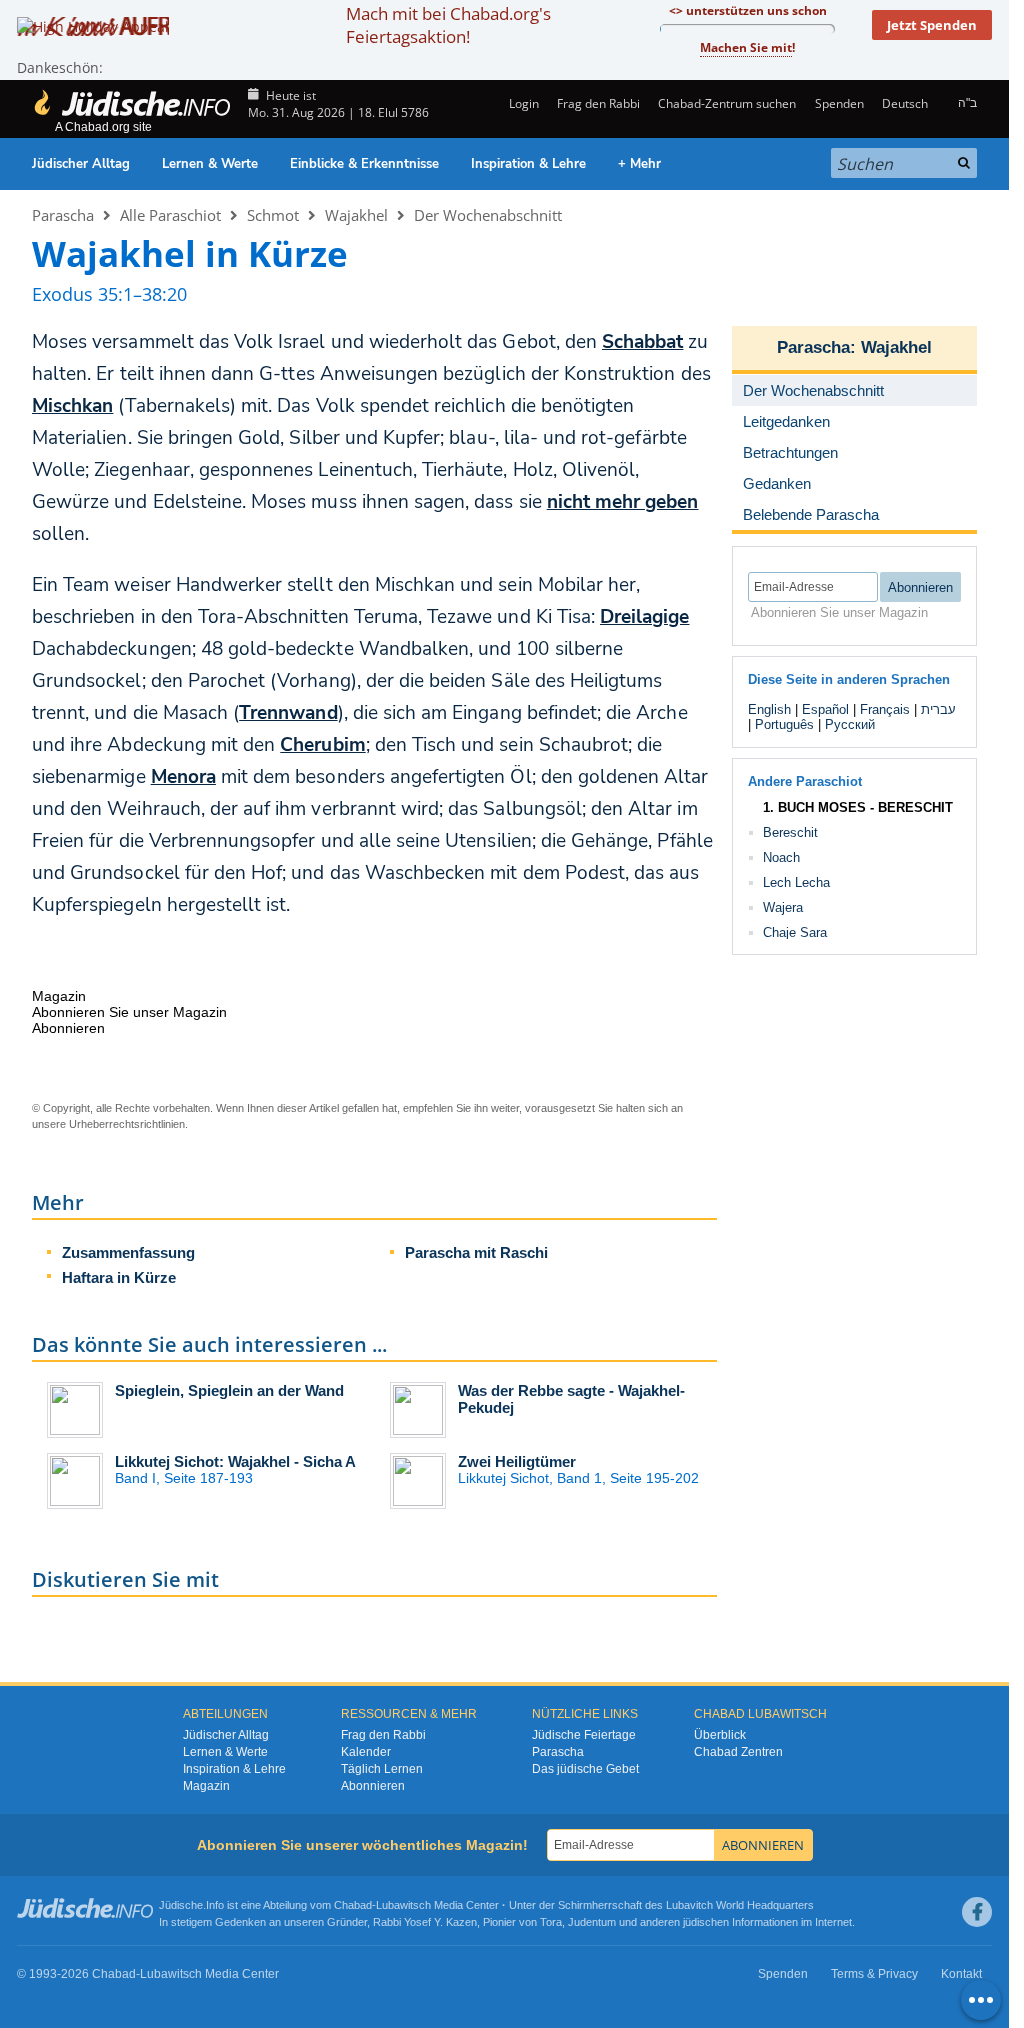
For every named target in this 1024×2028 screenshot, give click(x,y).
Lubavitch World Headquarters (740, 1905)
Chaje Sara (795, 932)
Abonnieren (373, 1786)
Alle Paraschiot (170, 215)
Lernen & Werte (210, 164)
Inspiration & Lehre (528, 164)
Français (885, 709)
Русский (850, 724)
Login (522, 103)
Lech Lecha (796, 882)
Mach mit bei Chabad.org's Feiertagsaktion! (448, 25)
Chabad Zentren (738, 1752)
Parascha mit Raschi (476, 1252)
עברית (938, 709)
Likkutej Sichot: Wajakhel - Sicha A (235, 1461)
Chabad (353, 1905)
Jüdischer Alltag (81, 164)
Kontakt (961, 1974)
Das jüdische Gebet (585, 1769)
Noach (781, 857)
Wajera (783, 907)
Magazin (206, 1786)
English (769, 709)
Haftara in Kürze (119, 1277)
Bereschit (790, 832)
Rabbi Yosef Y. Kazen (425, 1922)
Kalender (366, 1752)
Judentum (592, 1922)
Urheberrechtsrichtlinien (127, 1124)
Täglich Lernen (382, 1769)
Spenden (839, 103)
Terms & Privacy (874, 1974)
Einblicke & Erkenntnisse (364, 164)
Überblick (720, 1735)
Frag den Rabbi (598, 103)
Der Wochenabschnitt (488, 215)
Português (784, 724)
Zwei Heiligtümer (517, 1461)
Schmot (273, 215)
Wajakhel (356, 215)
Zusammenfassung (128, 1252)
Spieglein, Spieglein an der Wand (229, 1390)
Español (825, 709)
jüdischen (706, 1922)
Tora (551, 1922)
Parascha (63, 215)
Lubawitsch (403, 1905)
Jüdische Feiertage (584, 1735)
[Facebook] (977, 1912)
